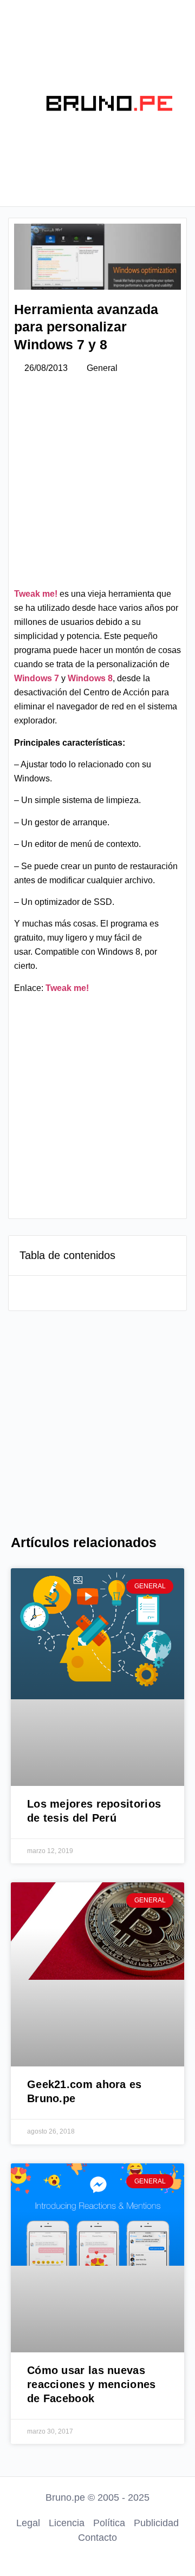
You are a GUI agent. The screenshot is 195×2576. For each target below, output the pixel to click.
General (102, 368)
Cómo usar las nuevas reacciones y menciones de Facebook (92, 2384)
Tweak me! (36, 594)
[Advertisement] (97, 485)
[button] (15, 103)
